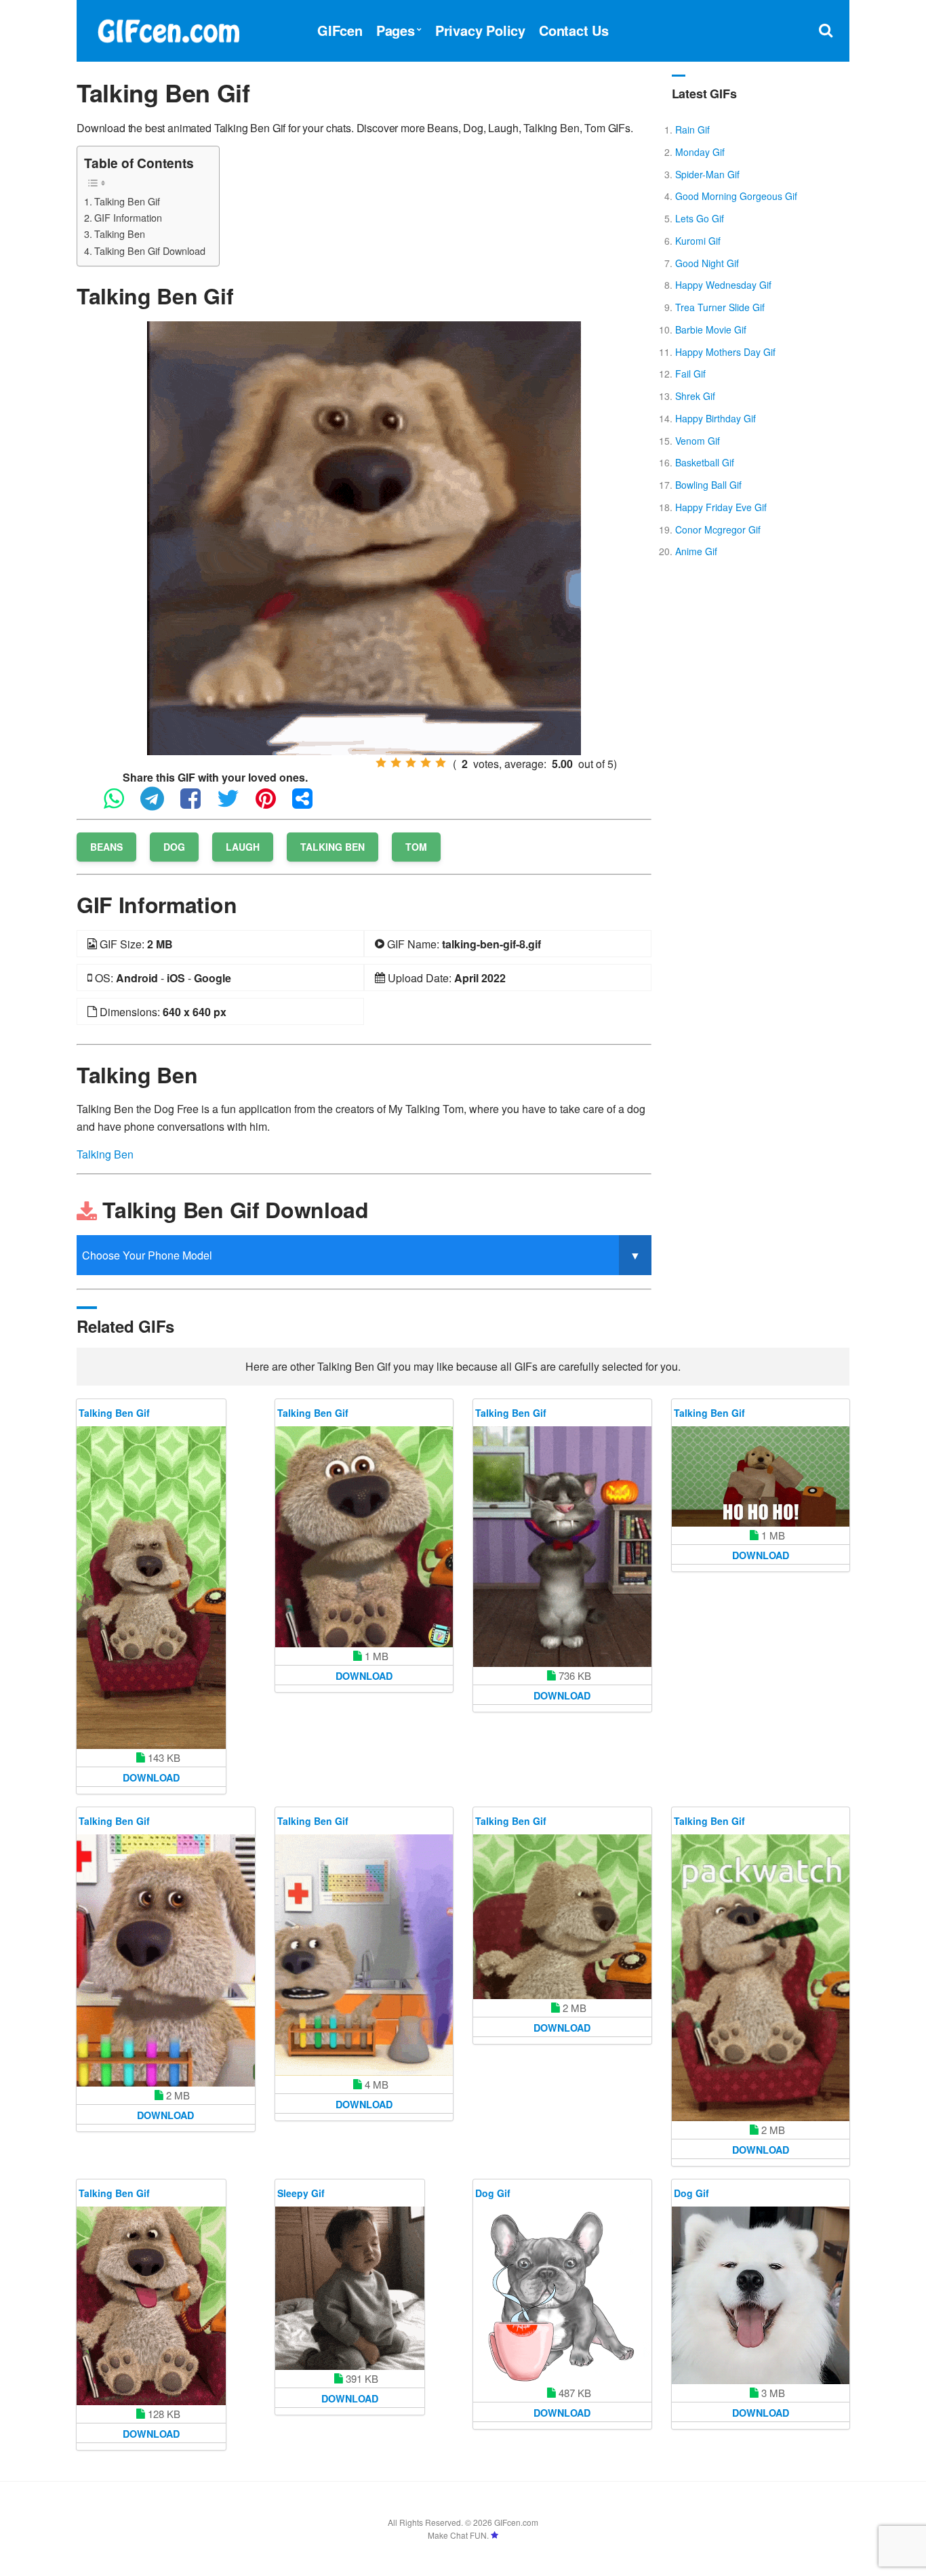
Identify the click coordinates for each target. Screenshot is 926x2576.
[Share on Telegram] (159, 804)
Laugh (243, 847)
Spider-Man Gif (707, 174)
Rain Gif (692, 129)
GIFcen (340, 30)
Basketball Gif (705, 462)
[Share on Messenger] (309, 804)
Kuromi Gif (698, 241)
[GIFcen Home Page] (168, 29)
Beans (106, 847)
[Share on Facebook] (197, 804)
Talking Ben (120, 234)
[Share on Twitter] (235, 804)
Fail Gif (690, 374)
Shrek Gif (695, 396)
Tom (416, 847)
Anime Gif (696, 551)
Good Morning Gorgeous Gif (736, 196)
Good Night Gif (707, 263)
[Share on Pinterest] (273, 804)
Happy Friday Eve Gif (721, 507)
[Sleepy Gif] (350, 2288)
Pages (396, 30)
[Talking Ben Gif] (364, 537)
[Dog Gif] (562, 2296)
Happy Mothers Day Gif (725, 352)
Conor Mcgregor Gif (718, 529)
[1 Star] (381, 763)
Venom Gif (698, 441)
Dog (174, 847)
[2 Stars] (396, 763)
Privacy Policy (480, 30)
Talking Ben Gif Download (150, 250)
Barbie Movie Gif (711, 329)
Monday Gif (700, 152)
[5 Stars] (441, 763)
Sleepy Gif (301, 2193)
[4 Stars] (426, 763)
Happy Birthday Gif (716, 418)
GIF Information (128, 217)
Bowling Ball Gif (708, 485)
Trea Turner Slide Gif (720, 307)
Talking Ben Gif (127, 201)
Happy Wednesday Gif (723, 285)
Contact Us (574, 30)
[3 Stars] (411, 763)
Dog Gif (493, 2193)
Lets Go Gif (700, 218)
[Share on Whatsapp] (121, 804)
